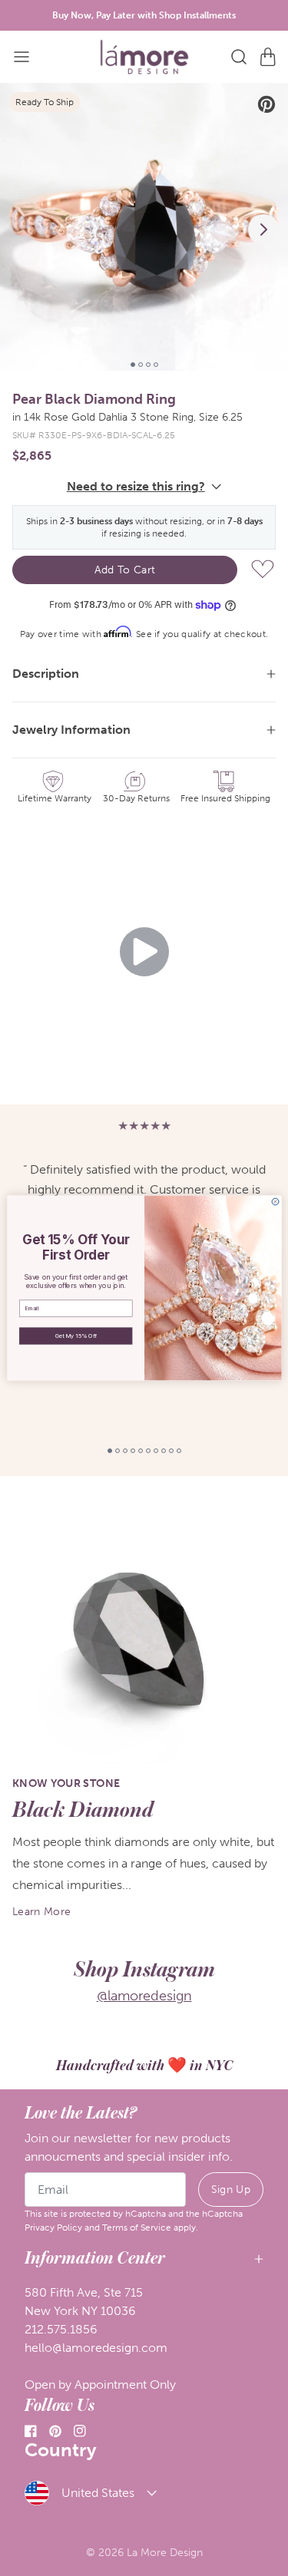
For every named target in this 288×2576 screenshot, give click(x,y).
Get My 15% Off (75, 1336)
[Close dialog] (275, 1202)
